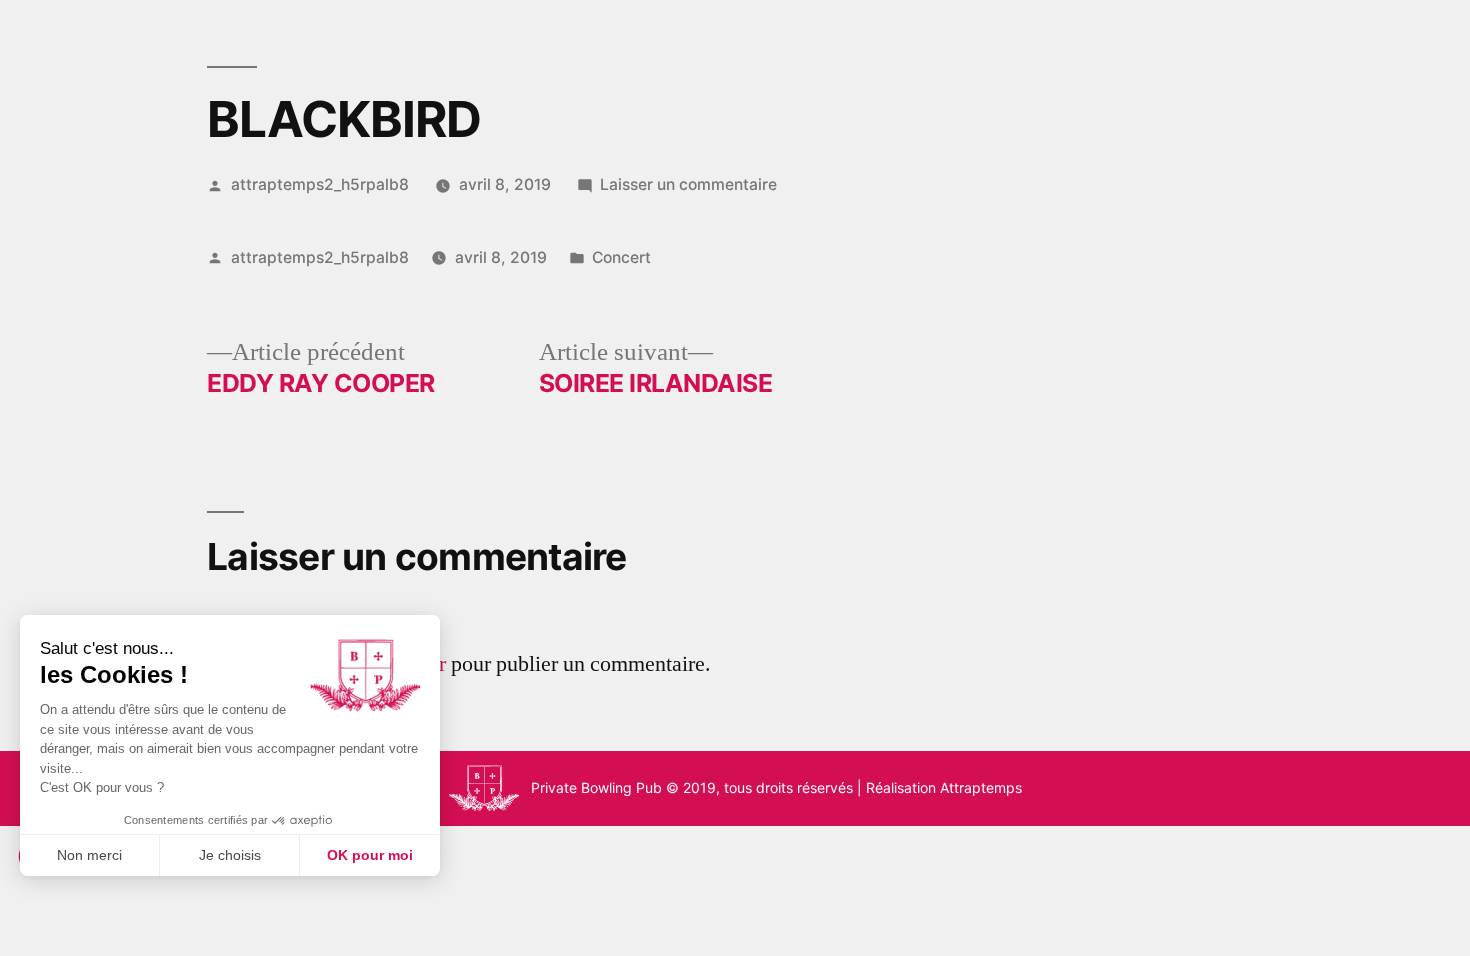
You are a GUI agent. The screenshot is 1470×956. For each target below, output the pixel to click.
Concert (621, 257)
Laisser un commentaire (688, 184)
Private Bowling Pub (596, 787)
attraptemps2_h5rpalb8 (320, 184)
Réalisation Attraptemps (944, 787)
